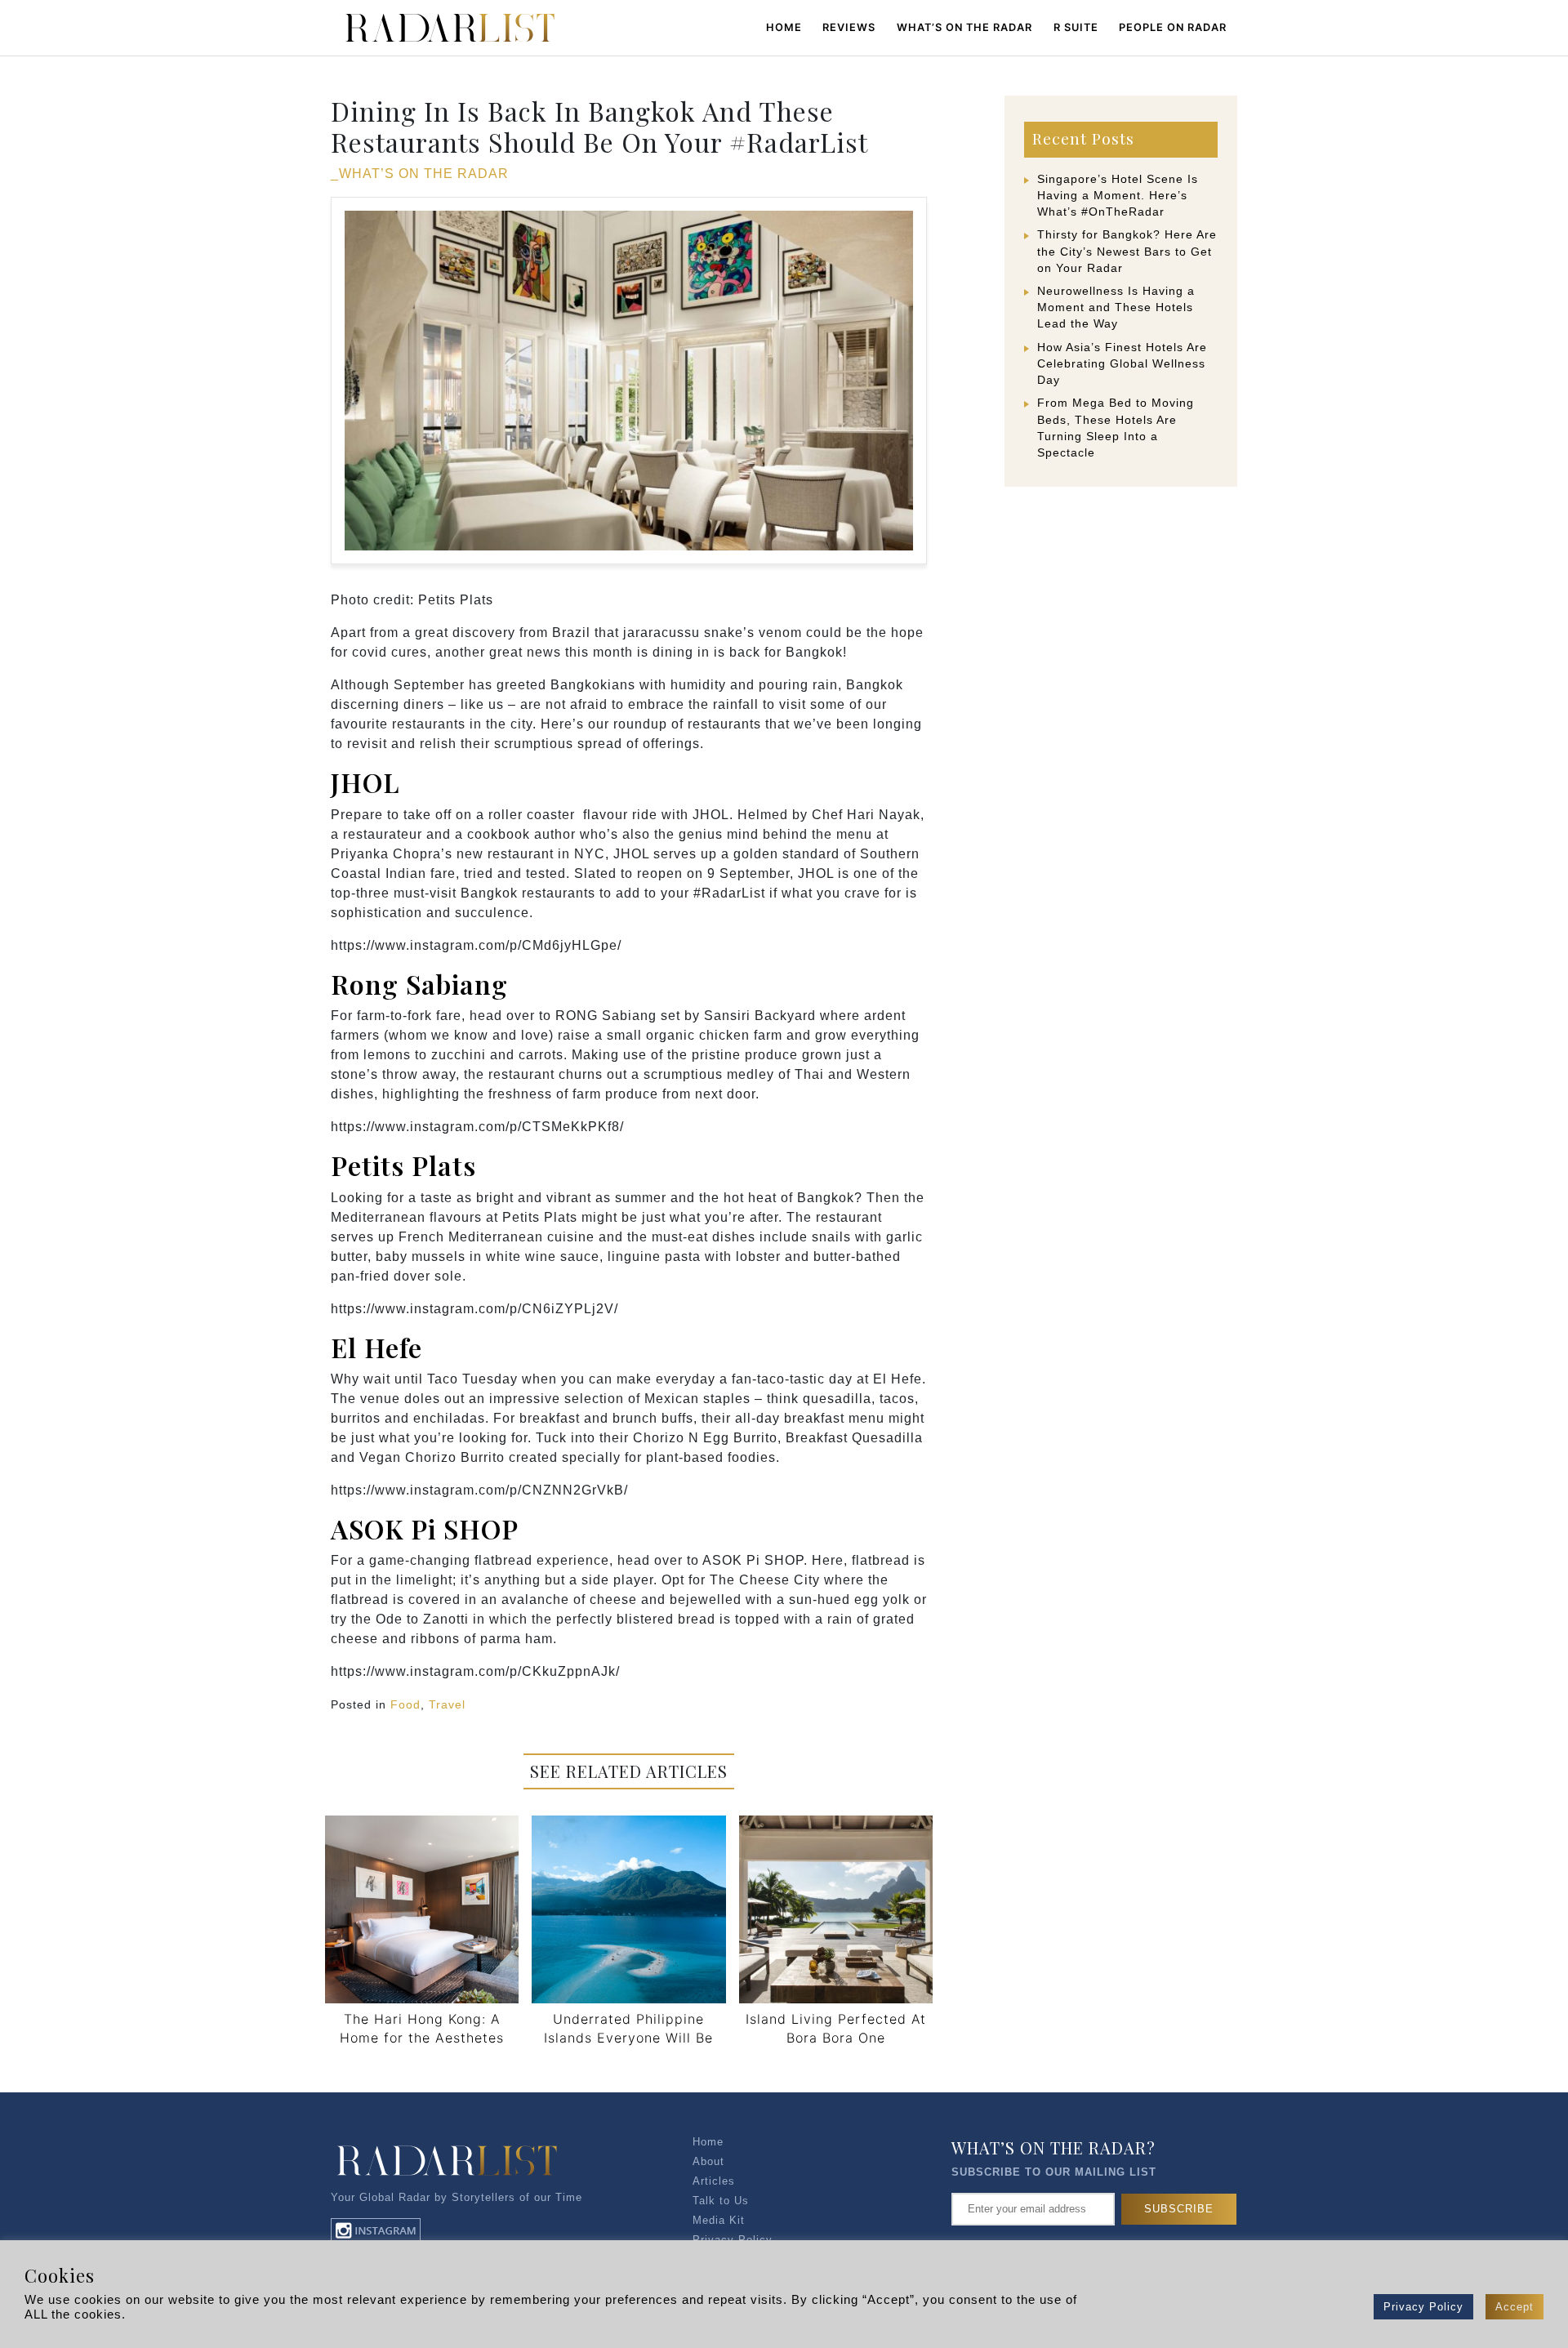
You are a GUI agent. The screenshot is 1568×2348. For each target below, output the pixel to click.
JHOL (365, 782)
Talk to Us (721, 2201)
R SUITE (1076, 27)
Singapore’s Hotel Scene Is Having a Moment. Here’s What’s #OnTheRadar (1118, 195)
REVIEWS (849, 27)
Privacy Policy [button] (1423, 2307)
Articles (714, 2181)
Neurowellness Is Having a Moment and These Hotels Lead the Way (1116, 307)
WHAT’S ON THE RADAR (964, 27)
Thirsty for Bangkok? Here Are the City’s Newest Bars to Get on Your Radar (1127, 251)
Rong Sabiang (419, 984)
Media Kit (719, 2220)
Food (405, 1704)
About (708, 2161)
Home (784, 27)
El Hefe (376, 1347)
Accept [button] (1515, 2307)
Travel (447, 1704)
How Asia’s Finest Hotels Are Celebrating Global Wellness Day (1122, 363)
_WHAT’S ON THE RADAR (420, 174)
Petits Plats (403, 1165)
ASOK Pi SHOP (425, 1528)
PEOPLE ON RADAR (1173, 27)
